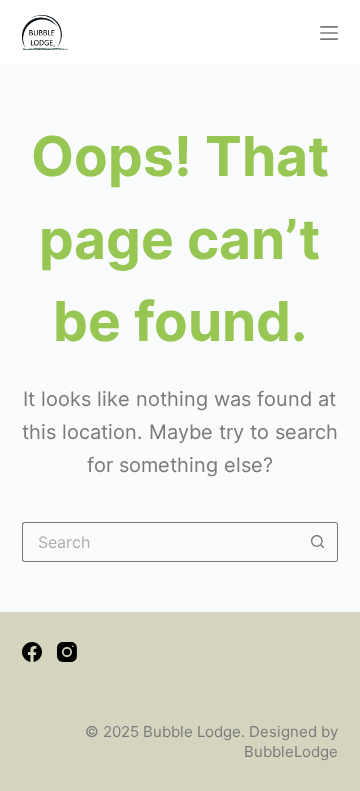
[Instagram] (67, 652)
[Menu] (329, 33)
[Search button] (318, 542)
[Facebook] (32, 652)
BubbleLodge (291, 751)
